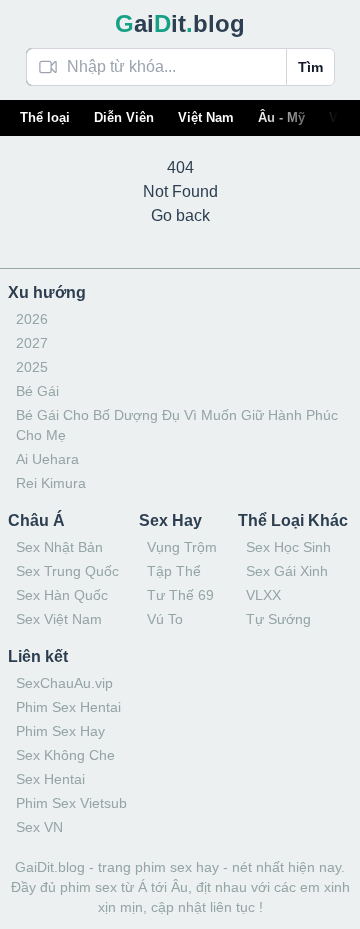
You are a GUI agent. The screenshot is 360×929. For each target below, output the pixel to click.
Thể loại (45, 117)
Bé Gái (37, 391)
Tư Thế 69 (180, 595)
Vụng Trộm (182, 547)
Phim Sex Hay (60, 731)
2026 (32, 319)
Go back (180, 215)
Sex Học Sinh (288, 547)
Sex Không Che (65, 755)
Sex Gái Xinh (287, 571)
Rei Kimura (51, 483)
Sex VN (39, 827)
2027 (32, 343)
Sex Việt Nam (59, 619)
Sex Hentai (50, 779)
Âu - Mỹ (281, 117)
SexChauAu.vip (64, 683)
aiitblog (180, 23)
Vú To (165, 619)
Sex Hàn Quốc (62, 595)
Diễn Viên (124, 117)
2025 (32, 367)
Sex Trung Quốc (67, 571)
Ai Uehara (47, 459)
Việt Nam (206, 117)
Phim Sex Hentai (68, 707)
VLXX (263, 595)
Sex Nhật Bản (59, 547)
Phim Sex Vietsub (71, 803)
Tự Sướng (278, 619)
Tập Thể (174, 571)
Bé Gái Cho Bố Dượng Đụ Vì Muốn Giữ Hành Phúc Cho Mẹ (177, 425)
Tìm (310, 67)
